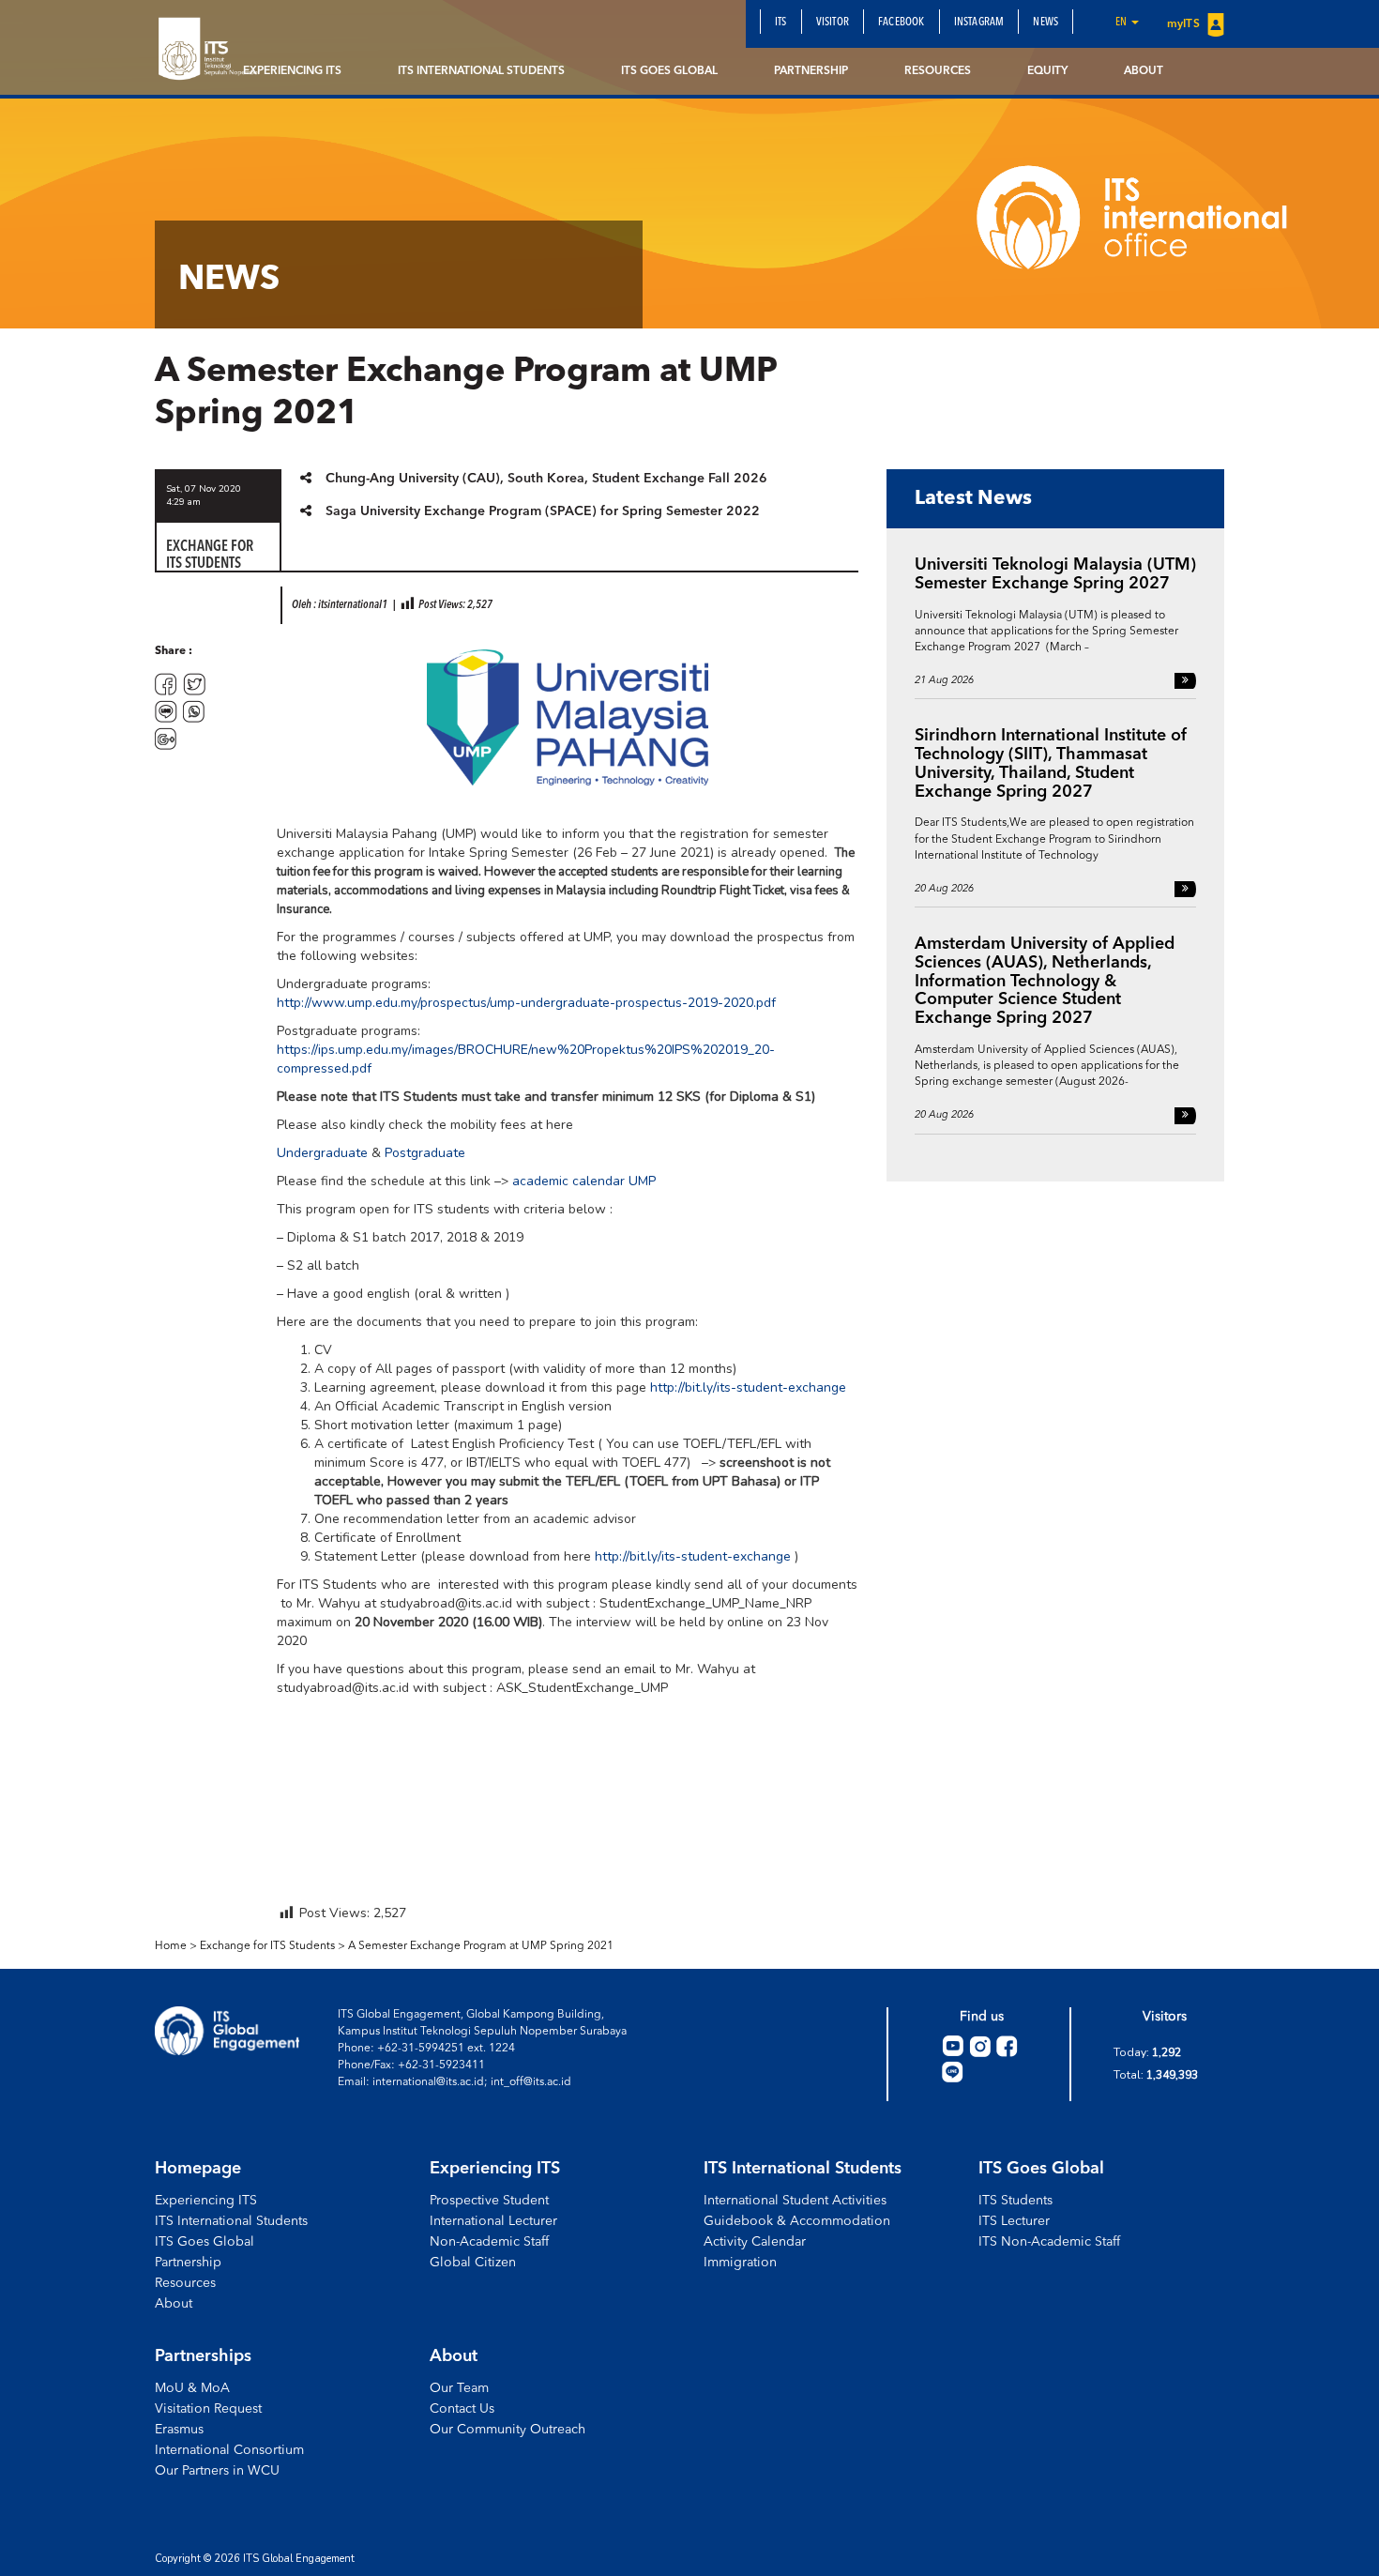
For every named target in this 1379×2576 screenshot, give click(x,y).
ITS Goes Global (669, 71)
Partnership (811, 71)
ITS (781, 23)
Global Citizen (473, 2263)
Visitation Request (208, 2409)
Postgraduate (425, 1153)
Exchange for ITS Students (267, 1946)
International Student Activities (795, 2201)
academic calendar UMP (584, 1181)
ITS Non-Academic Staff (1049, 2242)
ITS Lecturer (1014, 2221)
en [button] (1122, 23)
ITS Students (1015, 2201)
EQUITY (1047, 71)
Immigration (740, 2263)
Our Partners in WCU (217, 2471)
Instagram (979, 23)
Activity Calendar (755, 2242)
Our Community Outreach (508, 2430)
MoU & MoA (192, 2388)
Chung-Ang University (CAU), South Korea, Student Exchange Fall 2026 (546, 479)
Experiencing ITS (292, 71)
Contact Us (462, 2409)
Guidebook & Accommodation (797, 2221)
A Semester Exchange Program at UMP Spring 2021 (481, 1946)
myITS (1185, 24)
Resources (938, 71)
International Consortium (229, 2450)
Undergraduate (322, 1153)
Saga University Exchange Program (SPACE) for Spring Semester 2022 (543, 511)
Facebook (902, 23)
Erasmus (179, 2430)
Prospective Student (489, 2201)
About (1144, 71)
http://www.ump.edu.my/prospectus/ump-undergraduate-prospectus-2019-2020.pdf (526, 1003)
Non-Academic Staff (489, 2242)
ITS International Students (481, 71)
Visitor (833, 23)
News (1046, 23)
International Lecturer (493, 2221)
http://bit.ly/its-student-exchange (748, 1387)
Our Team (459, 2388)
